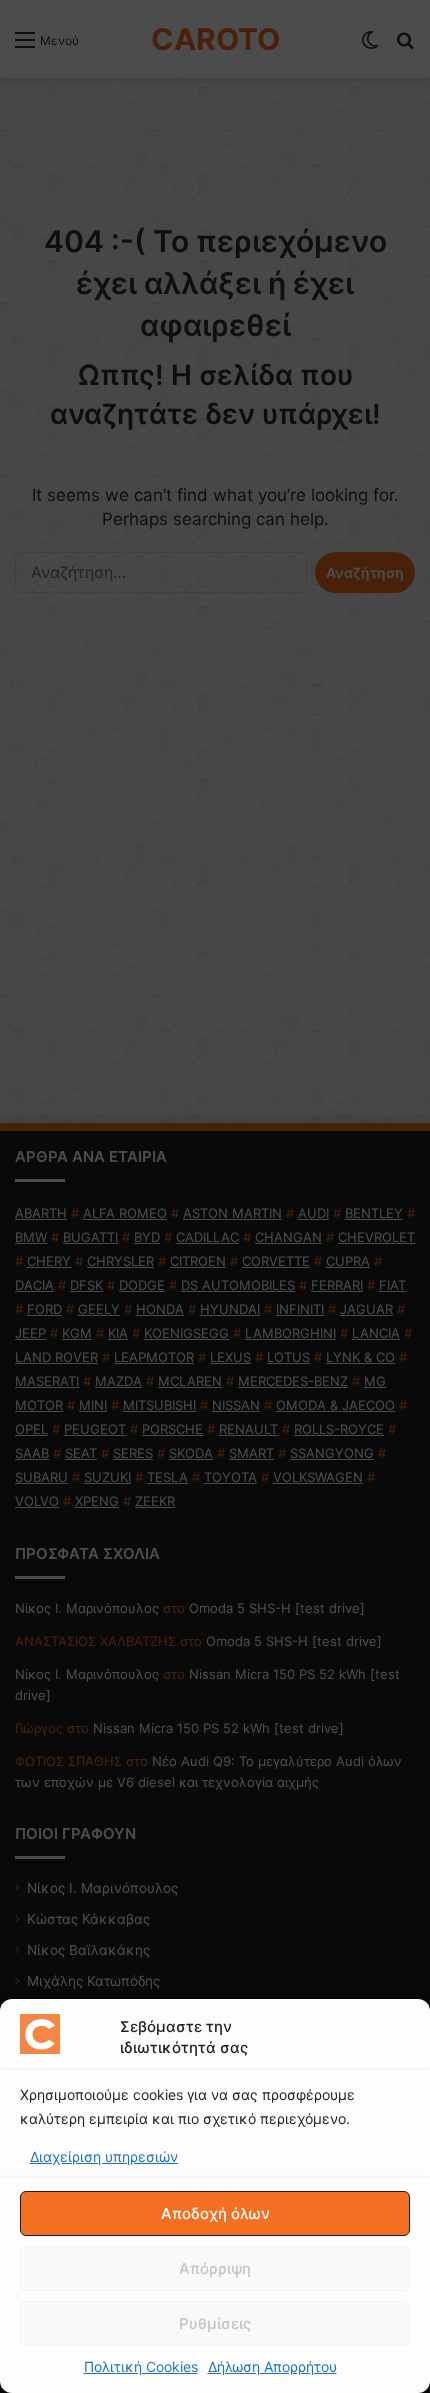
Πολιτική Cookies (141, 2366)
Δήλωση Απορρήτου (272, 2366)
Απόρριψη (215, 2268)
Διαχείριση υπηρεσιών (104, 2156)
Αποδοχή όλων (215, 2213)
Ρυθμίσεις (215, 2323)
